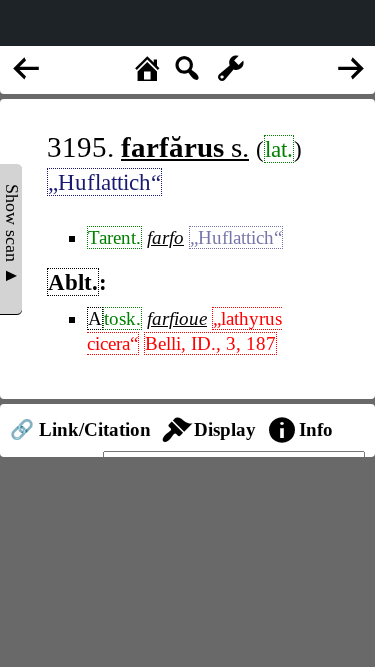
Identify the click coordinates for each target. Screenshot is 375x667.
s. (185, 147)
